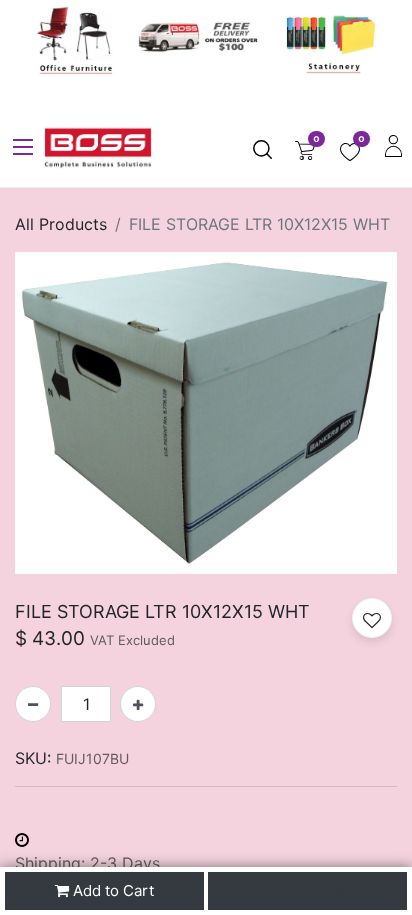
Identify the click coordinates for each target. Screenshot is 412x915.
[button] (372, 618)
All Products (61, 224)
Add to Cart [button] (111, 890)
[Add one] (138, 704)
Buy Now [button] (311, 890)
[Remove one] (33, 704)
